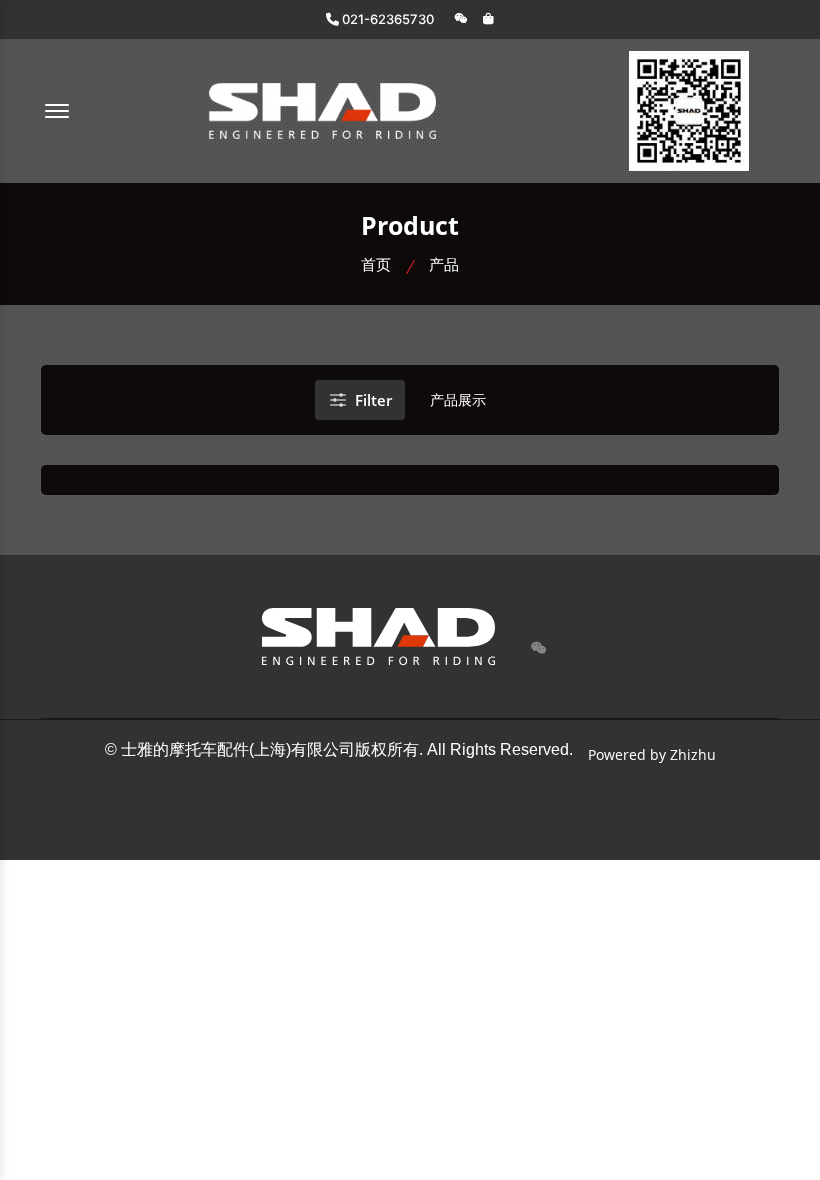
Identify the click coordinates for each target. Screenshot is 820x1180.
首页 (376, 264)
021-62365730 (386, 19)
